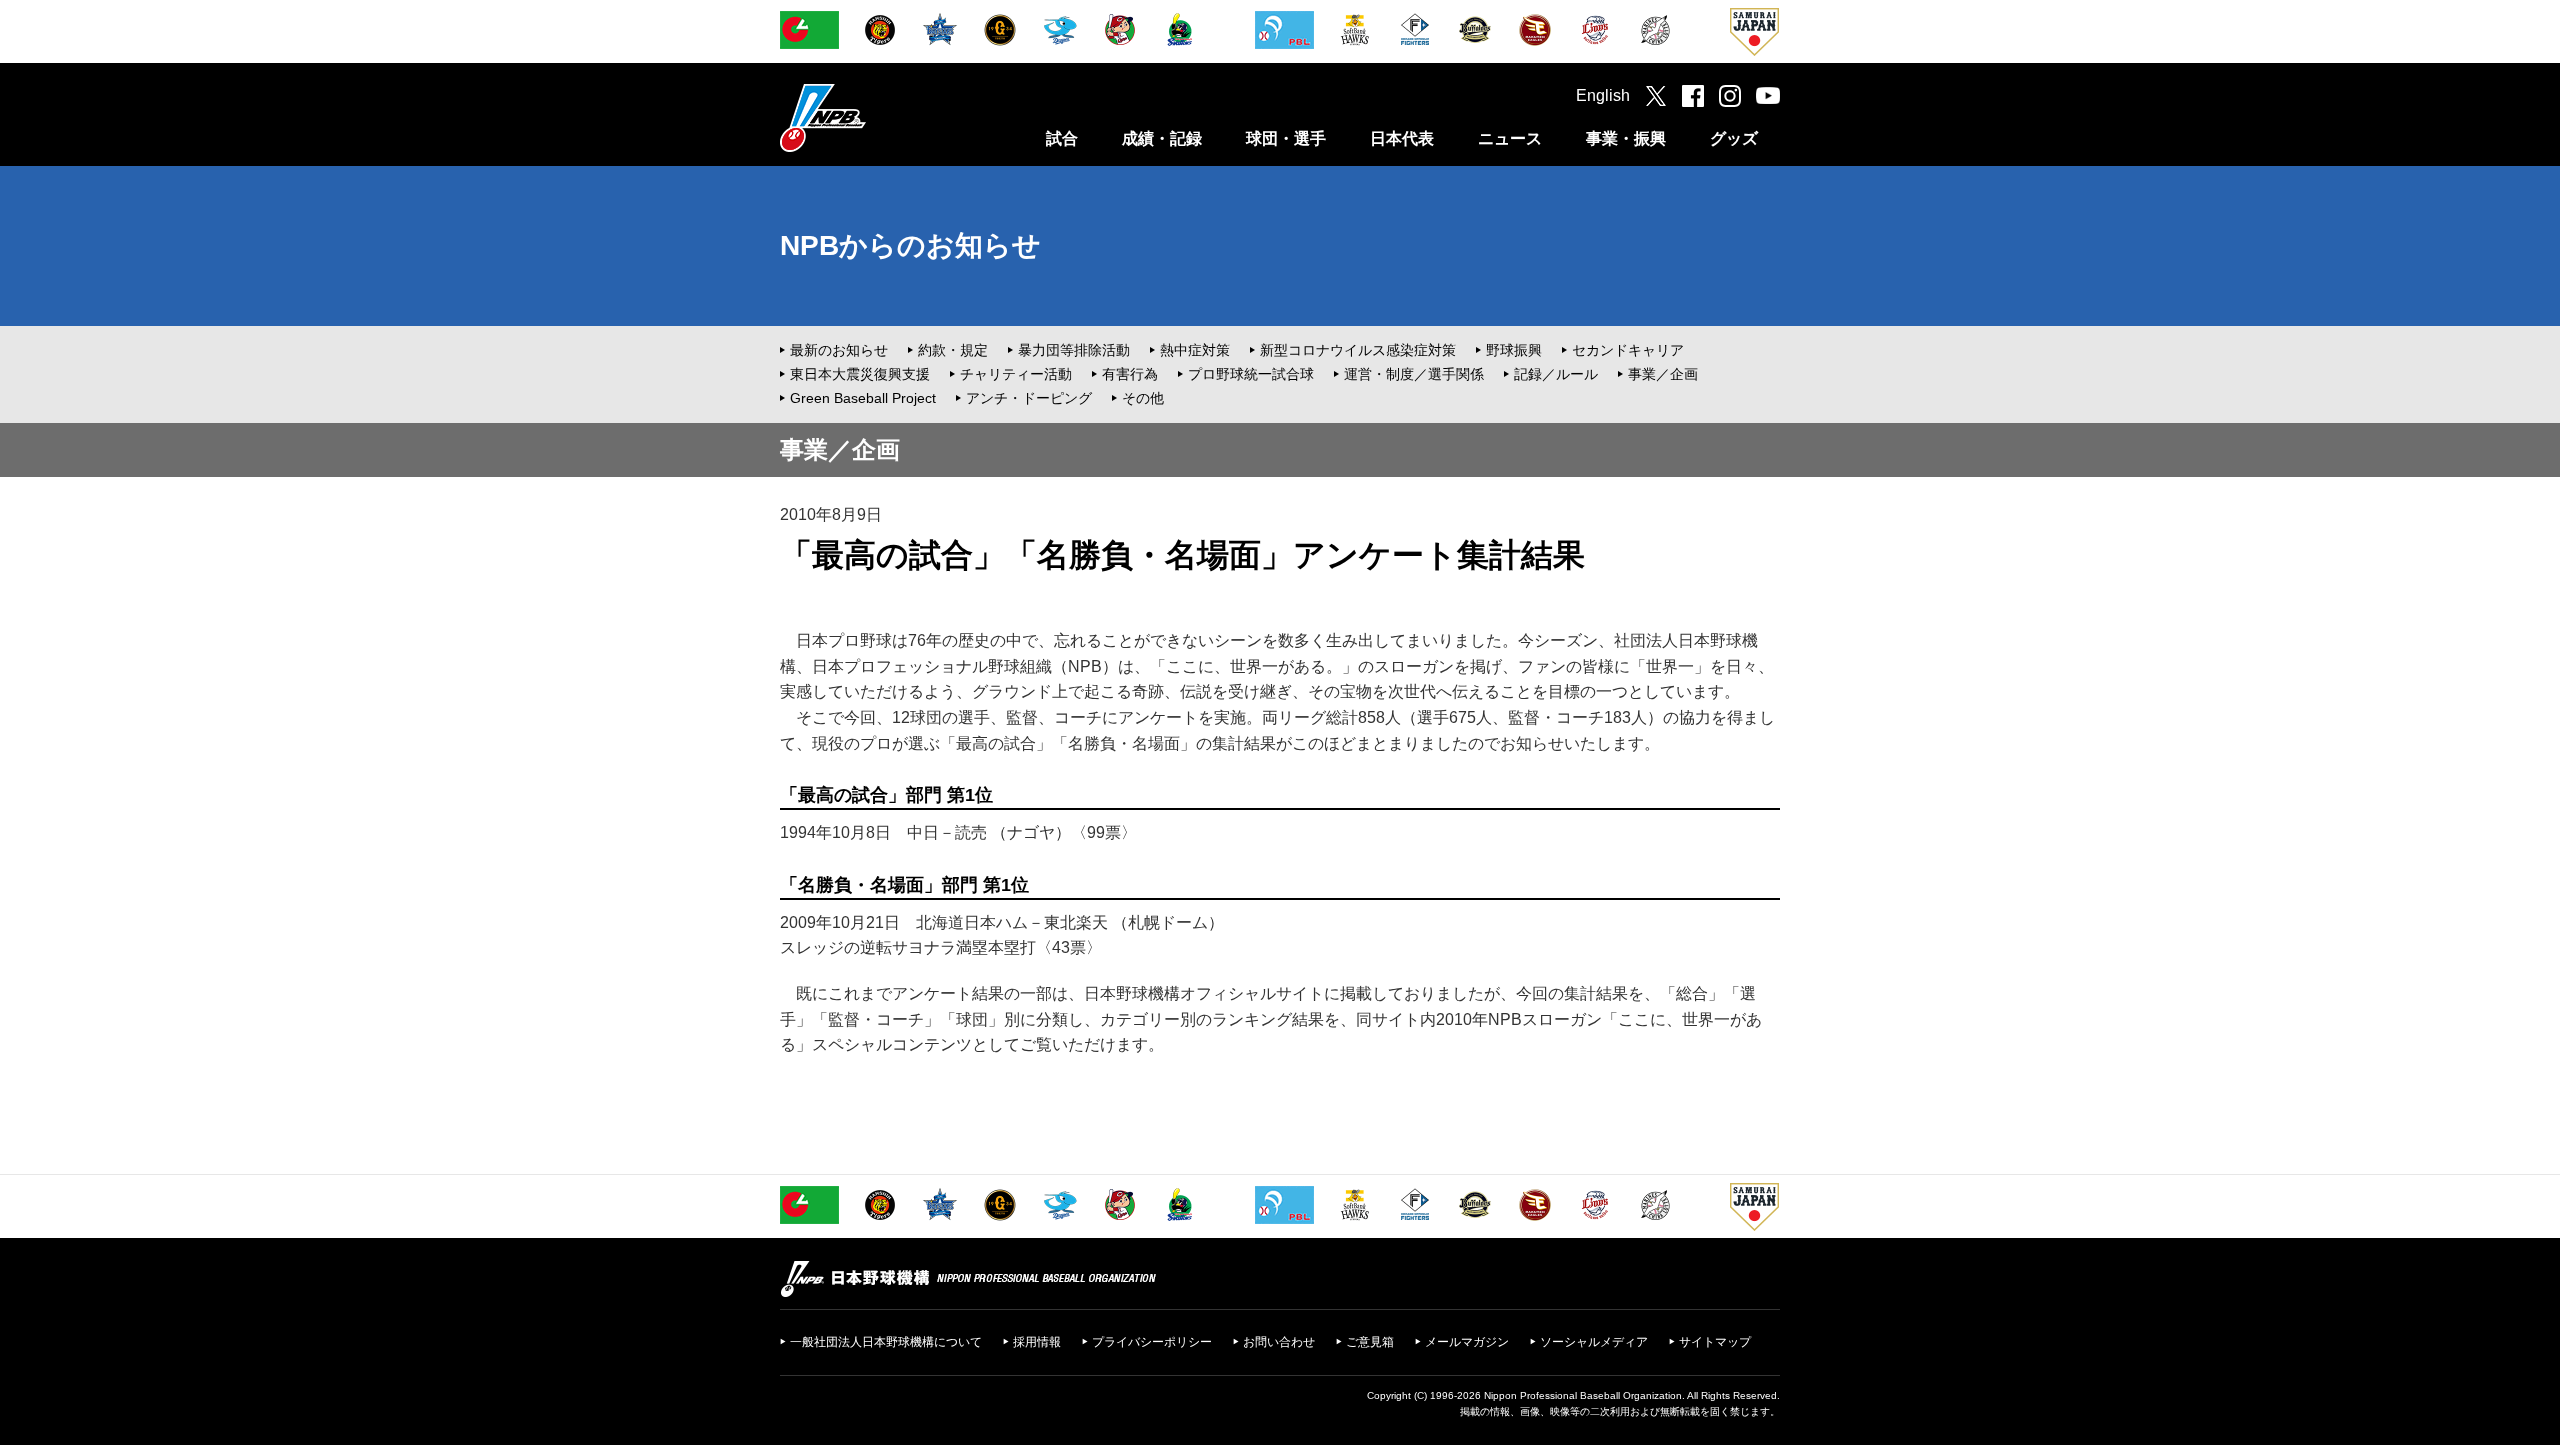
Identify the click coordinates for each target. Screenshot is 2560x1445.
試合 (1062, 138)
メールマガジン (1467, 1342)
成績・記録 (1162, 138)
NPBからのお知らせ (910, 245)
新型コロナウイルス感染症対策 (1358, 350)
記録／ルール (1556, 374)
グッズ (1734, 138)
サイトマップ (1715, 1342)
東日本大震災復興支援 (860, 374)
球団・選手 (1286, 138)
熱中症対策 (1195, 350)
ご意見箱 (1370, 1342)
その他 (1143, 398)
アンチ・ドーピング (1029, 398)
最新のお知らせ (839, 350)
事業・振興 (1626, 138)
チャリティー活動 (1016, 374)
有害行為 (1130, 374)
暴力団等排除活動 (1074, 350)
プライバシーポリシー (1152, 1342)
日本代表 (1402, 138)
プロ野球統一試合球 (1251, 374)
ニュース (1510, 138)
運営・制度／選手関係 (1414, 374)
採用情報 (1037, 1342)
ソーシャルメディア (1594, 1342)
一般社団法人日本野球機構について (886, 1342)
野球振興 (1514, 350)
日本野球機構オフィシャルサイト (873, 117)
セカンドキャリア (1628, 350)
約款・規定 (953, 350)
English (1603, 95)
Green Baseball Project (863, 398)
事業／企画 (1663, 374)
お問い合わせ (1279, 1342)
